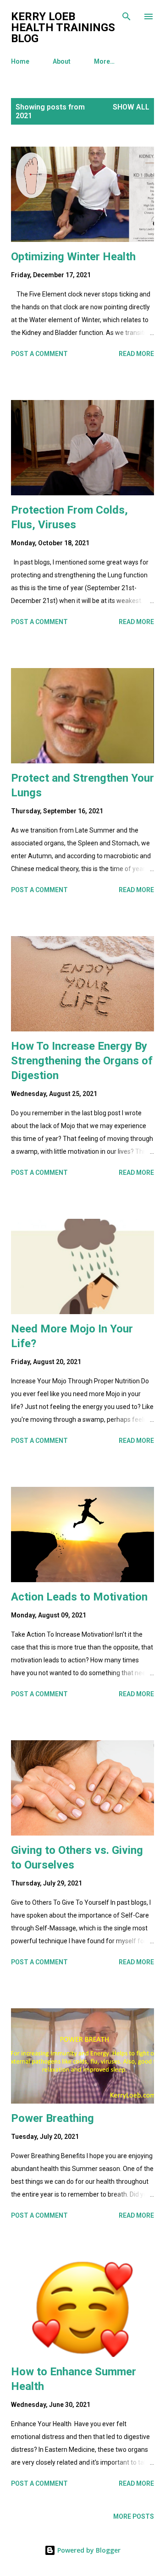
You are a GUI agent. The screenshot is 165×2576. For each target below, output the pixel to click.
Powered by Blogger (88, 2550)
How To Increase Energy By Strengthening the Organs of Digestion (82, 1061)
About (62, 61)
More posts (134, 2516)
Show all (131, 107)
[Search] (126, 16)
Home (20, 61)
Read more (136, 354)
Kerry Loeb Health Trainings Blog (63, 27)
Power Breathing (52, 2118)
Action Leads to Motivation (79, 1597)
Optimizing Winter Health (73, 257)
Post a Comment (39, 354)
